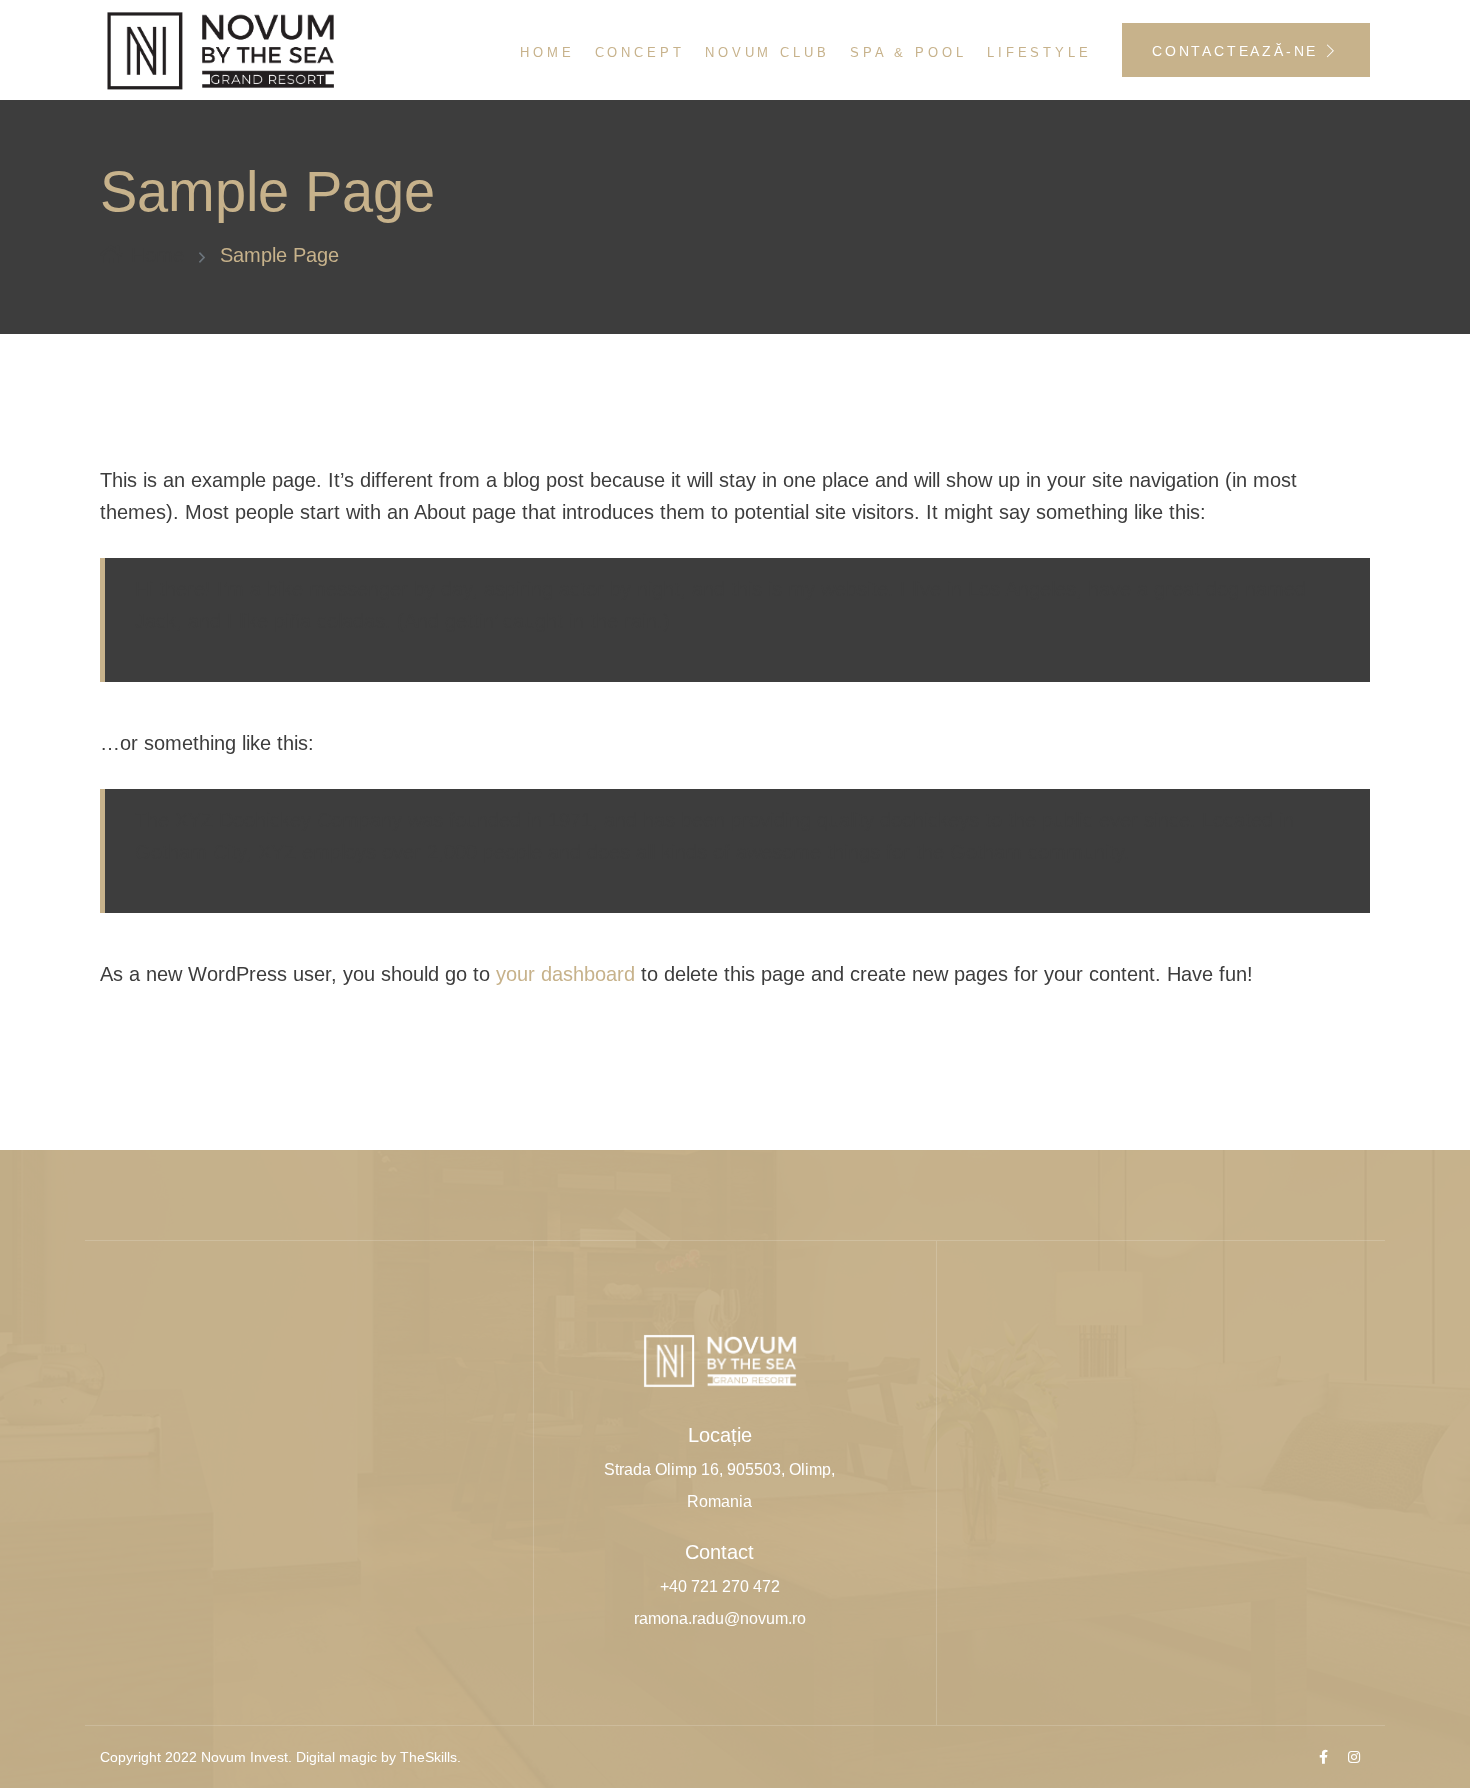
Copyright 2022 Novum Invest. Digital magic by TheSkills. (280, 1757)
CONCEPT (640, 52)
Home (157, 255)
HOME (547, 52)
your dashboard (565, 974)
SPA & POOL (908, 52)
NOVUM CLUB (767, 52)
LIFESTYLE (1039, 52)
